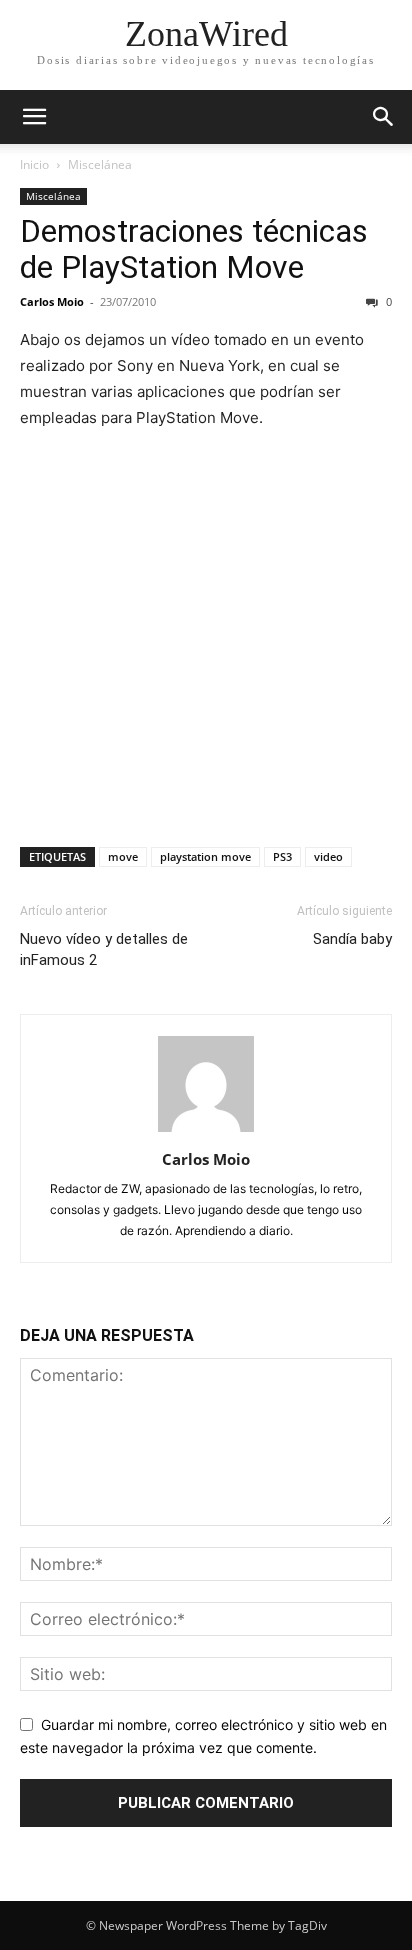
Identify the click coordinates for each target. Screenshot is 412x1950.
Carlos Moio (52, 301)
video (328, 856)
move (123, 856)
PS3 (282, 856)
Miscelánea (100, 164)
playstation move (205, 856)
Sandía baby (352, 939)
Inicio (34, 164)
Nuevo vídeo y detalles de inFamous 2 (104, 949)
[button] (34, 117)
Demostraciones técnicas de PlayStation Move (194, 249)
